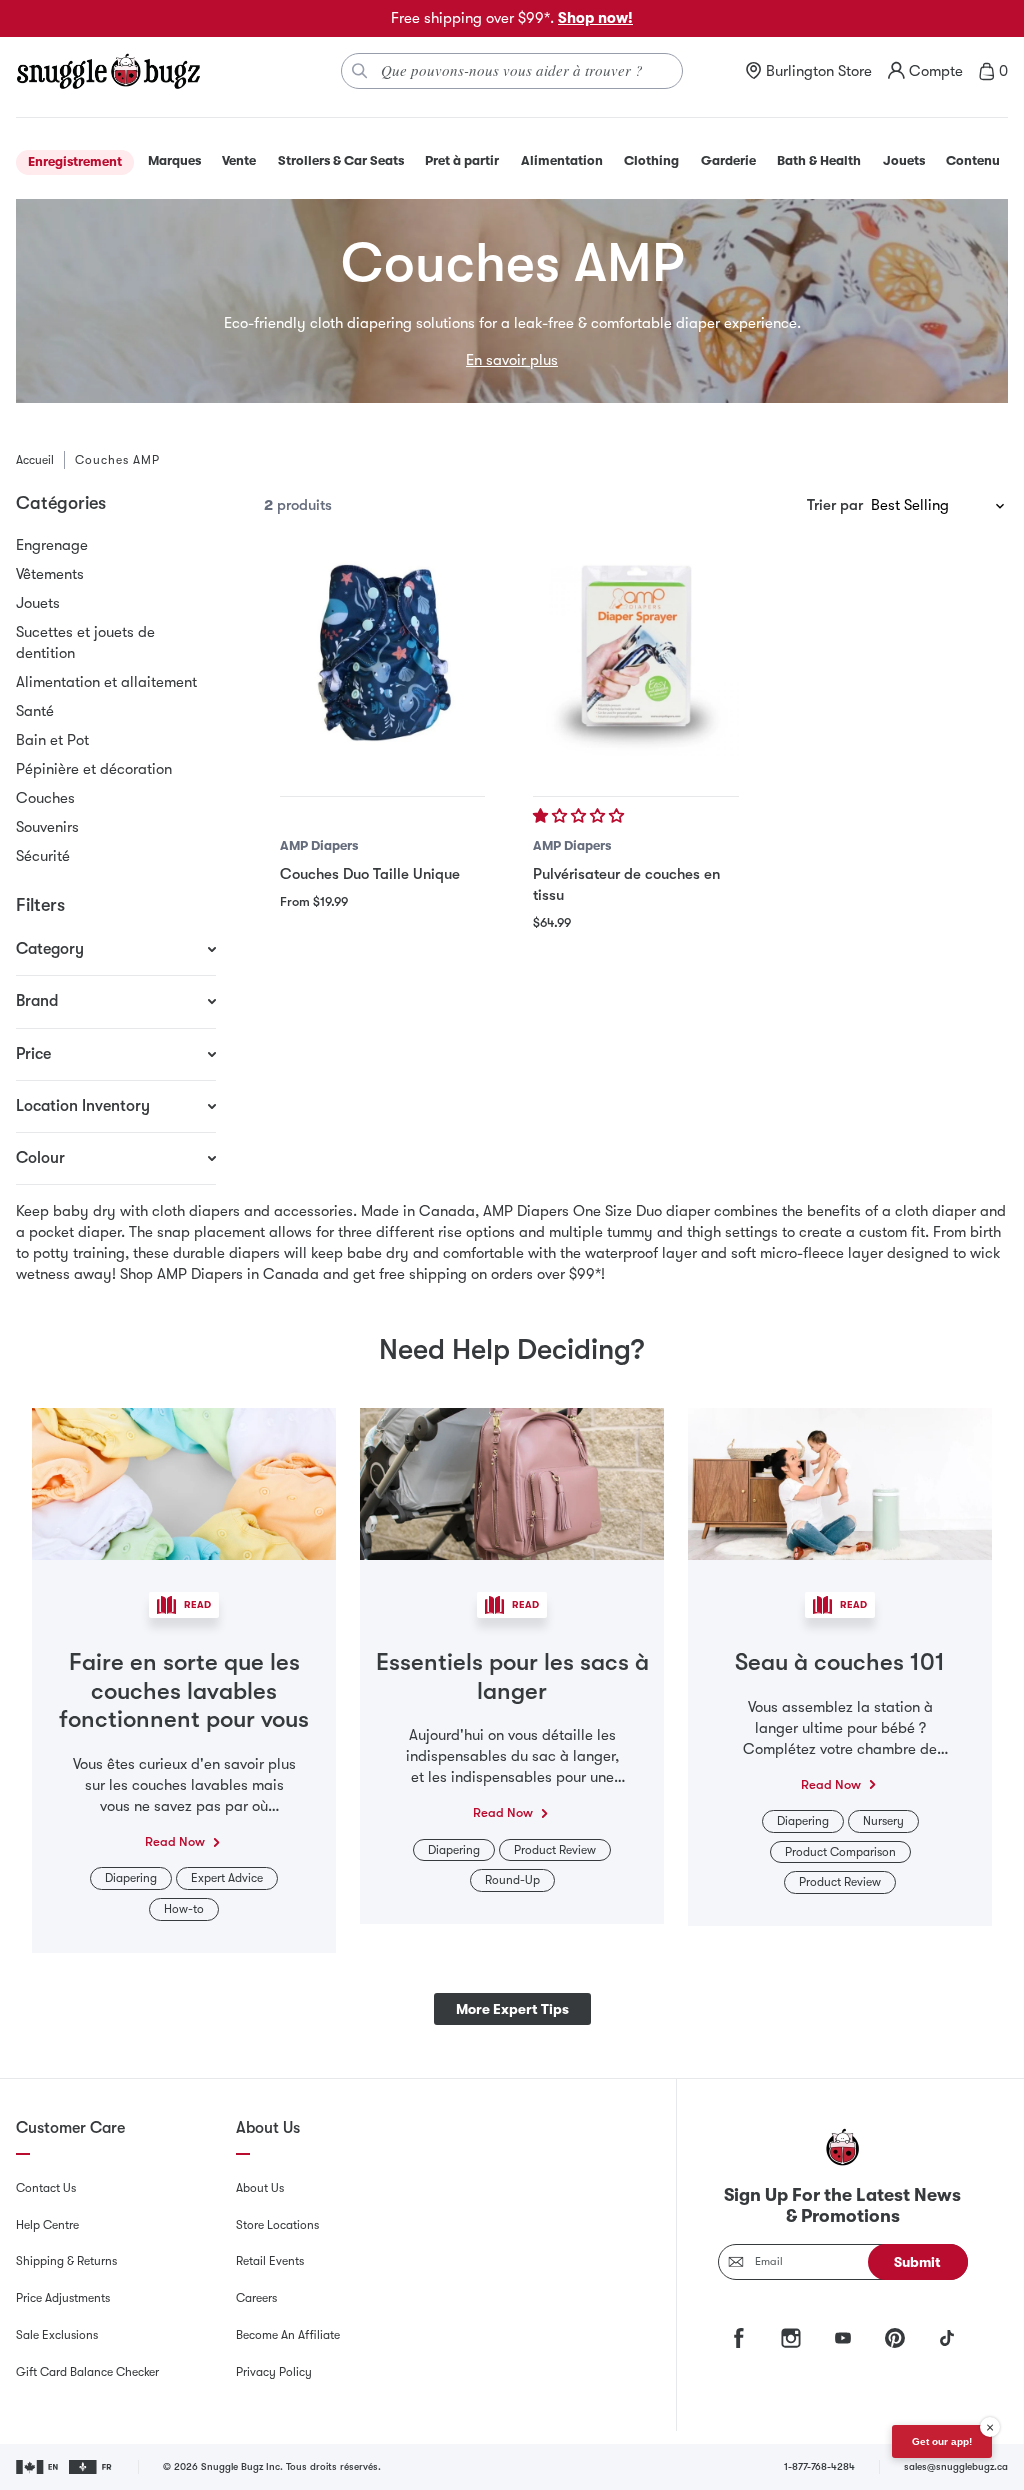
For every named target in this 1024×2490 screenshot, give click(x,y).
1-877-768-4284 (819, 2466)
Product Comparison (840, 1852)
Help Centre (47, 2225)
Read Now (175, 1841)
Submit (917, 2262)
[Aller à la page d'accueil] (108, 71)
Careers (256, 2298)
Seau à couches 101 (840, 1662)
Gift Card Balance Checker (87, 2372)
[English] (38, 2467)
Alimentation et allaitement (106, 682)
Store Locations (277, 2225)
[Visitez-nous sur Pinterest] (895, 2338)
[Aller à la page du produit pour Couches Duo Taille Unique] (382, 652)
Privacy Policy (274, 2372)
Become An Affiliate (288, 2335)
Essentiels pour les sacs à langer (512, 1676)
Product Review (555, 1850)
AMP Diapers (319, 845)
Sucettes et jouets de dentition (85, 642)
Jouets (38, 603)
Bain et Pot (52, 740)
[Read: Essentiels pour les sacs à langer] (512, 1482)
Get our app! (942, 2441)
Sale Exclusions (57, 2335)
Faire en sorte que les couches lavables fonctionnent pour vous (184, 1691)
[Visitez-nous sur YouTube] (843, 2338)
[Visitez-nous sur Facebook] (739, 2338)
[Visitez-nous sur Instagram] (791, 2338)
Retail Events (270, 2261)
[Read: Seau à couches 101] (840, 1482)
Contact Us (46, 2188)
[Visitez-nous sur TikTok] (947, 2338)
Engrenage (52, 545)
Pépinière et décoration (94, 769)
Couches (45, 798)
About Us (260, 2188)
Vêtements (50, 574)
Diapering (131, 1878)
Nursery (883, 1821)
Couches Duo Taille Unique (370, 874)
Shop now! (595, 18)
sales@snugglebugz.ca (956, 2466)
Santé (35, 711)
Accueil (35, 460)
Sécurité (43, 856)
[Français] (91, 2467)
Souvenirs (47, 827)
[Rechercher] (360, 71)
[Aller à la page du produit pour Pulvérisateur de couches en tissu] (635, 652)
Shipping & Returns (66, 2261)
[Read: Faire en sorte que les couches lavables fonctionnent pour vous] (184, 1482)
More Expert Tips (512, 2009)
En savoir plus (512, 360)
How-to (184, 1909)
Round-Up (512, 1880)
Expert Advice (227, 1878)
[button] (580, 816)
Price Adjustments (63, 2298)
